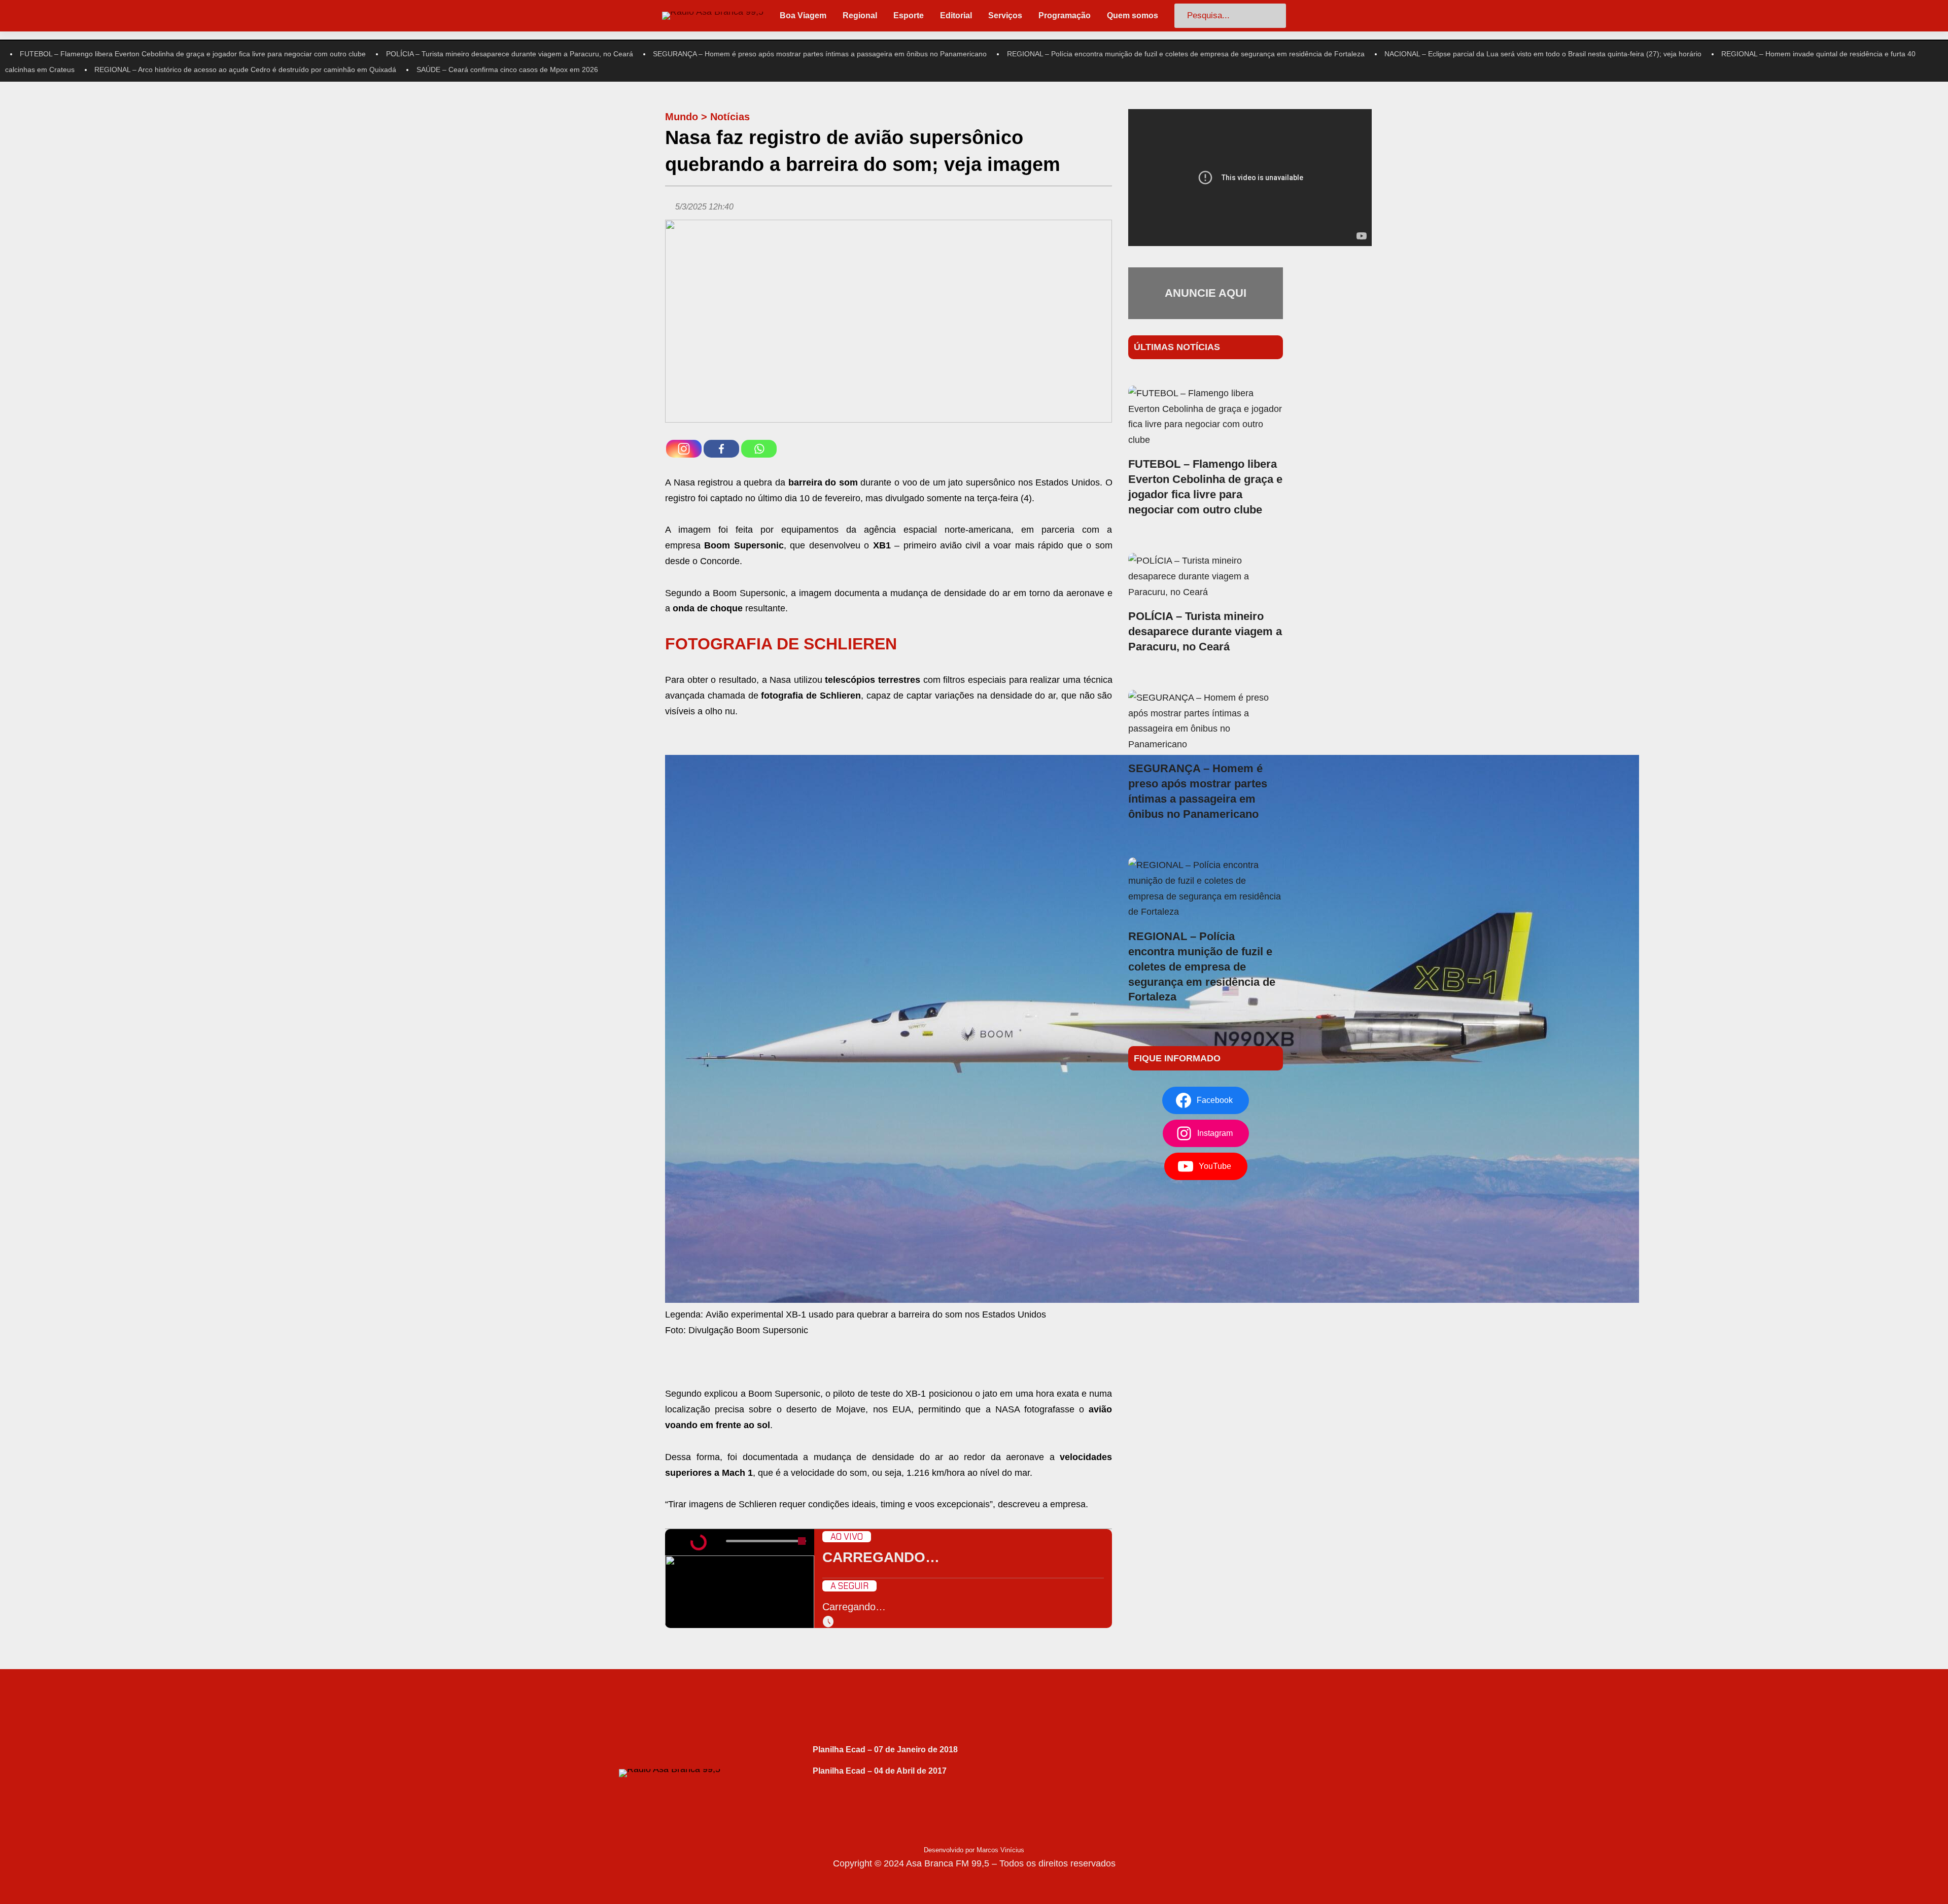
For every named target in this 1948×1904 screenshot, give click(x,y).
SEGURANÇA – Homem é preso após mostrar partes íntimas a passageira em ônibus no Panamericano (820, 54)
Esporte (909, 15)
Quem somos (1133, 15)
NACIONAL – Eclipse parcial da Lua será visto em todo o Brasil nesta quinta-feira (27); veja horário (1543, 54)
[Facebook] (721, 449)
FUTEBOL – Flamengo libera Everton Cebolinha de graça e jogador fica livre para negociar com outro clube (193, 54)
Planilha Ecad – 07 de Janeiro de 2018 (885, 1750)
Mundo (682, 117)
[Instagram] (684, 449)
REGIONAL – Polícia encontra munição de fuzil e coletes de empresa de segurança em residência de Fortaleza (1186, 54)
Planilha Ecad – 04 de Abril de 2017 (880, 1771)
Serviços (1005, 15)
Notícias (730, 117)
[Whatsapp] (759, 449)
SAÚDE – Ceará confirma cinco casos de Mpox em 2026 (507, 70)
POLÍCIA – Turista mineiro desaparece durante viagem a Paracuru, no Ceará (510, 54)
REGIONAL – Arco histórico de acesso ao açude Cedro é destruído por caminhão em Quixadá (245, 70)
